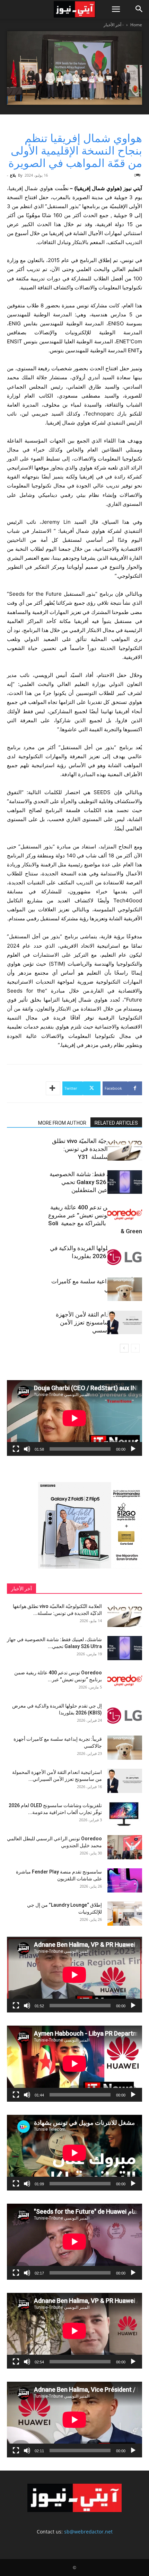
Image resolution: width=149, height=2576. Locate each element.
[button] (116, 9)
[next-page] (124, 1348)
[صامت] (27, 1449)
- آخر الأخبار (114, 25)
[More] (53, 1088)
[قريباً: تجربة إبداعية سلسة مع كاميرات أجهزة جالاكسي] (125, 1289)
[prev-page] (135, 1348)
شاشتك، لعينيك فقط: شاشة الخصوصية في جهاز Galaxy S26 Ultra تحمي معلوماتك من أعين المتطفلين (96, 1182)
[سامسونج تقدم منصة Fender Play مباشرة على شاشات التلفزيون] (125, 1880)
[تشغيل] (133, 1449)
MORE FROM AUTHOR (62, 1123)
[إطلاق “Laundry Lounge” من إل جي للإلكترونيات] (125, 1914)
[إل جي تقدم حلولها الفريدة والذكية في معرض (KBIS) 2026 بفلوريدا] (125, 1256)
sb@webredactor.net (88, 2532)
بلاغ (13, 175)
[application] (74, 1418)
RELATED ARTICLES (116, 1123)
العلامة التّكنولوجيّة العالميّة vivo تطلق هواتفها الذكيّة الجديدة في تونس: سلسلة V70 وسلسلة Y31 (97, 1149)
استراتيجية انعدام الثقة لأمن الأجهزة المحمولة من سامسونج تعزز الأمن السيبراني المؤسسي (99, 1322)
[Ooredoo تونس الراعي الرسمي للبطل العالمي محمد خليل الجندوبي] (125, 1847)
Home (136, 25)
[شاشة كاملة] (16, 1449)
